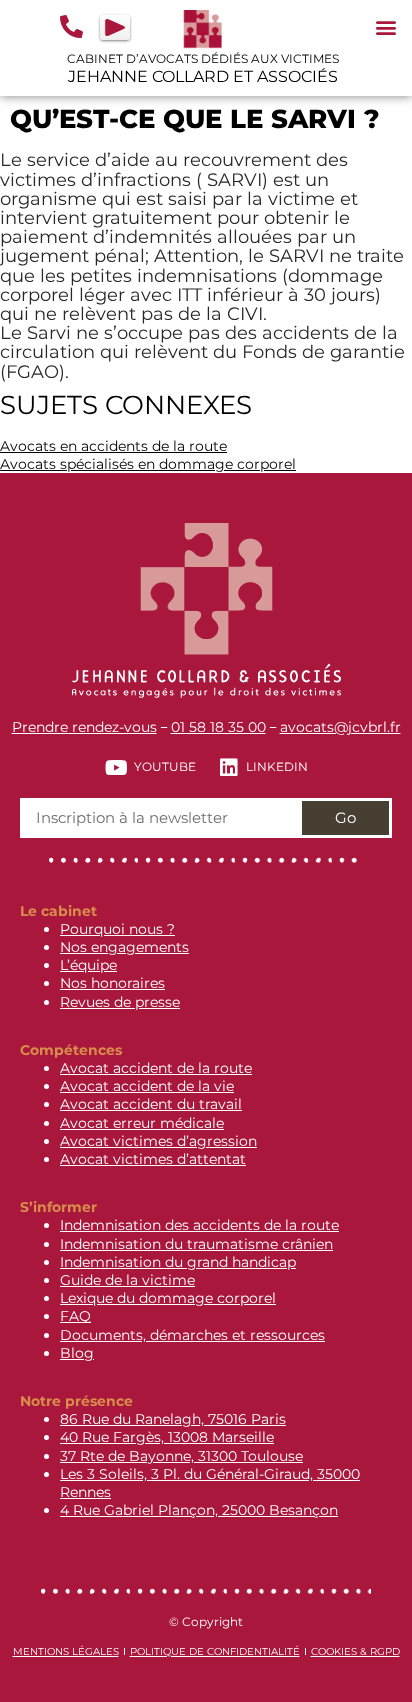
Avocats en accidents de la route (113, 446)
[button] (385, 26)
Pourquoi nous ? (117, 929)
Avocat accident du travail (151, 1104)
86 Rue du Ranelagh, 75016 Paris (173, 1419)
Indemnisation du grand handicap (178, 1262)
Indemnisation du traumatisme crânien (196, 1244)
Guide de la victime (127, 1280)
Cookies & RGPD (355, 1651)
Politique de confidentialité (215, 1651)
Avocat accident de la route (156, 1068)
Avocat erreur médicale (142, 1123)
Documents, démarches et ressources (192, 1335)
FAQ (75, 1316)
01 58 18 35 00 (218, 727)
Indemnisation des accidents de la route (199, 1225)
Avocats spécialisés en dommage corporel (148, 464)
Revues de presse (120, 1002)
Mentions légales (66, 1651)
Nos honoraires (112, 983)
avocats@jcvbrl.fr (340, 727)
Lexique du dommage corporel (168, 1298)
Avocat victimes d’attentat (153, 1159)
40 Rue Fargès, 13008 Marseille (167, 1437)
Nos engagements (124, 947)
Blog (77, 1353)
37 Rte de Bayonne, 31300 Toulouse (181, 1456)
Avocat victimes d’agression (158, 1141)
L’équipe (88, 965)
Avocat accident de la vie (147, 1086)
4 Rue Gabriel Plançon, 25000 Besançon (199, 1510)
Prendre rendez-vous (84, 727)
